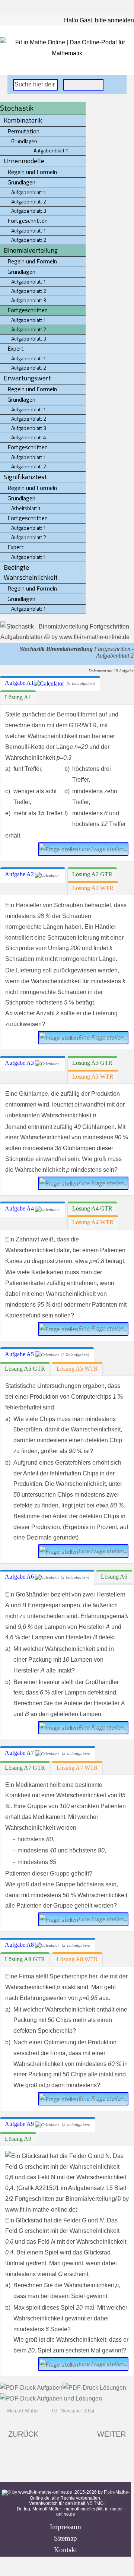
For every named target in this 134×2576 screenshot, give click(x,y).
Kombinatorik (23, 120)
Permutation (23, 131)
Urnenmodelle (24, 161)
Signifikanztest (25, 477)
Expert (16, 348)
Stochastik (17, 108)
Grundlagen (21, 182)
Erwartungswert (27, 378)
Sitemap (66, 2538)
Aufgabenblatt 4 (29, 437)
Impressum (66, 2527)
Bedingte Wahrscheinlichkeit (31, 572)
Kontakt (66, 2550)
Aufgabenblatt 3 (29, 211)
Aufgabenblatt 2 (29, 201)
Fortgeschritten (28, 221)
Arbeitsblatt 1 (26, 508)
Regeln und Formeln (32, 172)
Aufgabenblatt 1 (29, 192)
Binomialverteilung (31, 250)
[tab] (50, 683)
